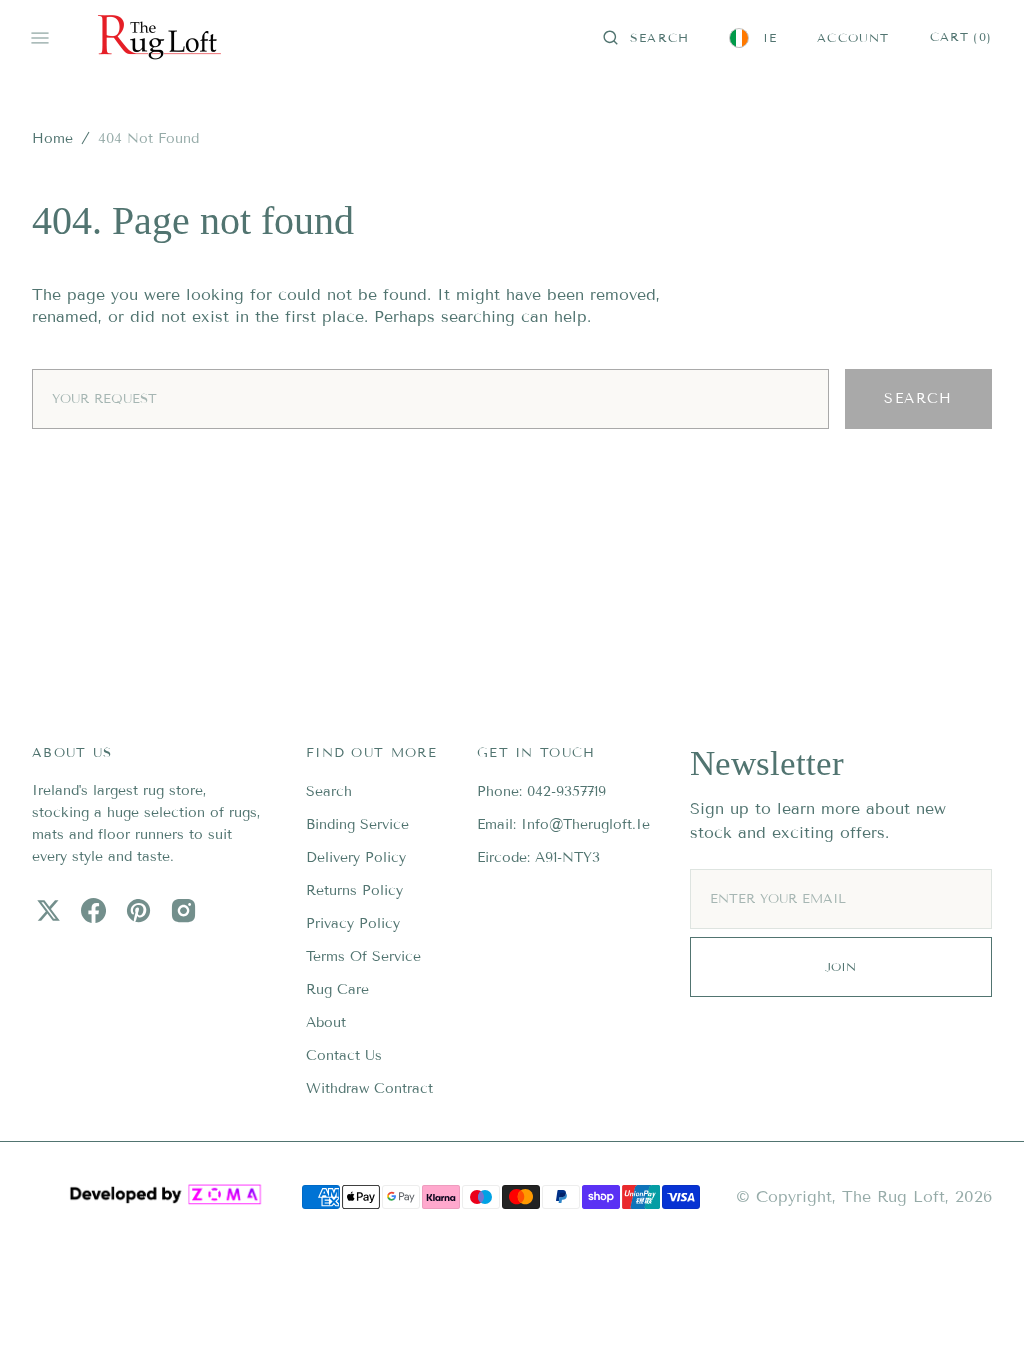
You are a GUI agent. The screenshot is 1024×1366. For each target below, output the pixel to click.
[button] (646, 38)
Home (52, 138)
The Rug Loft (893, 1196)
